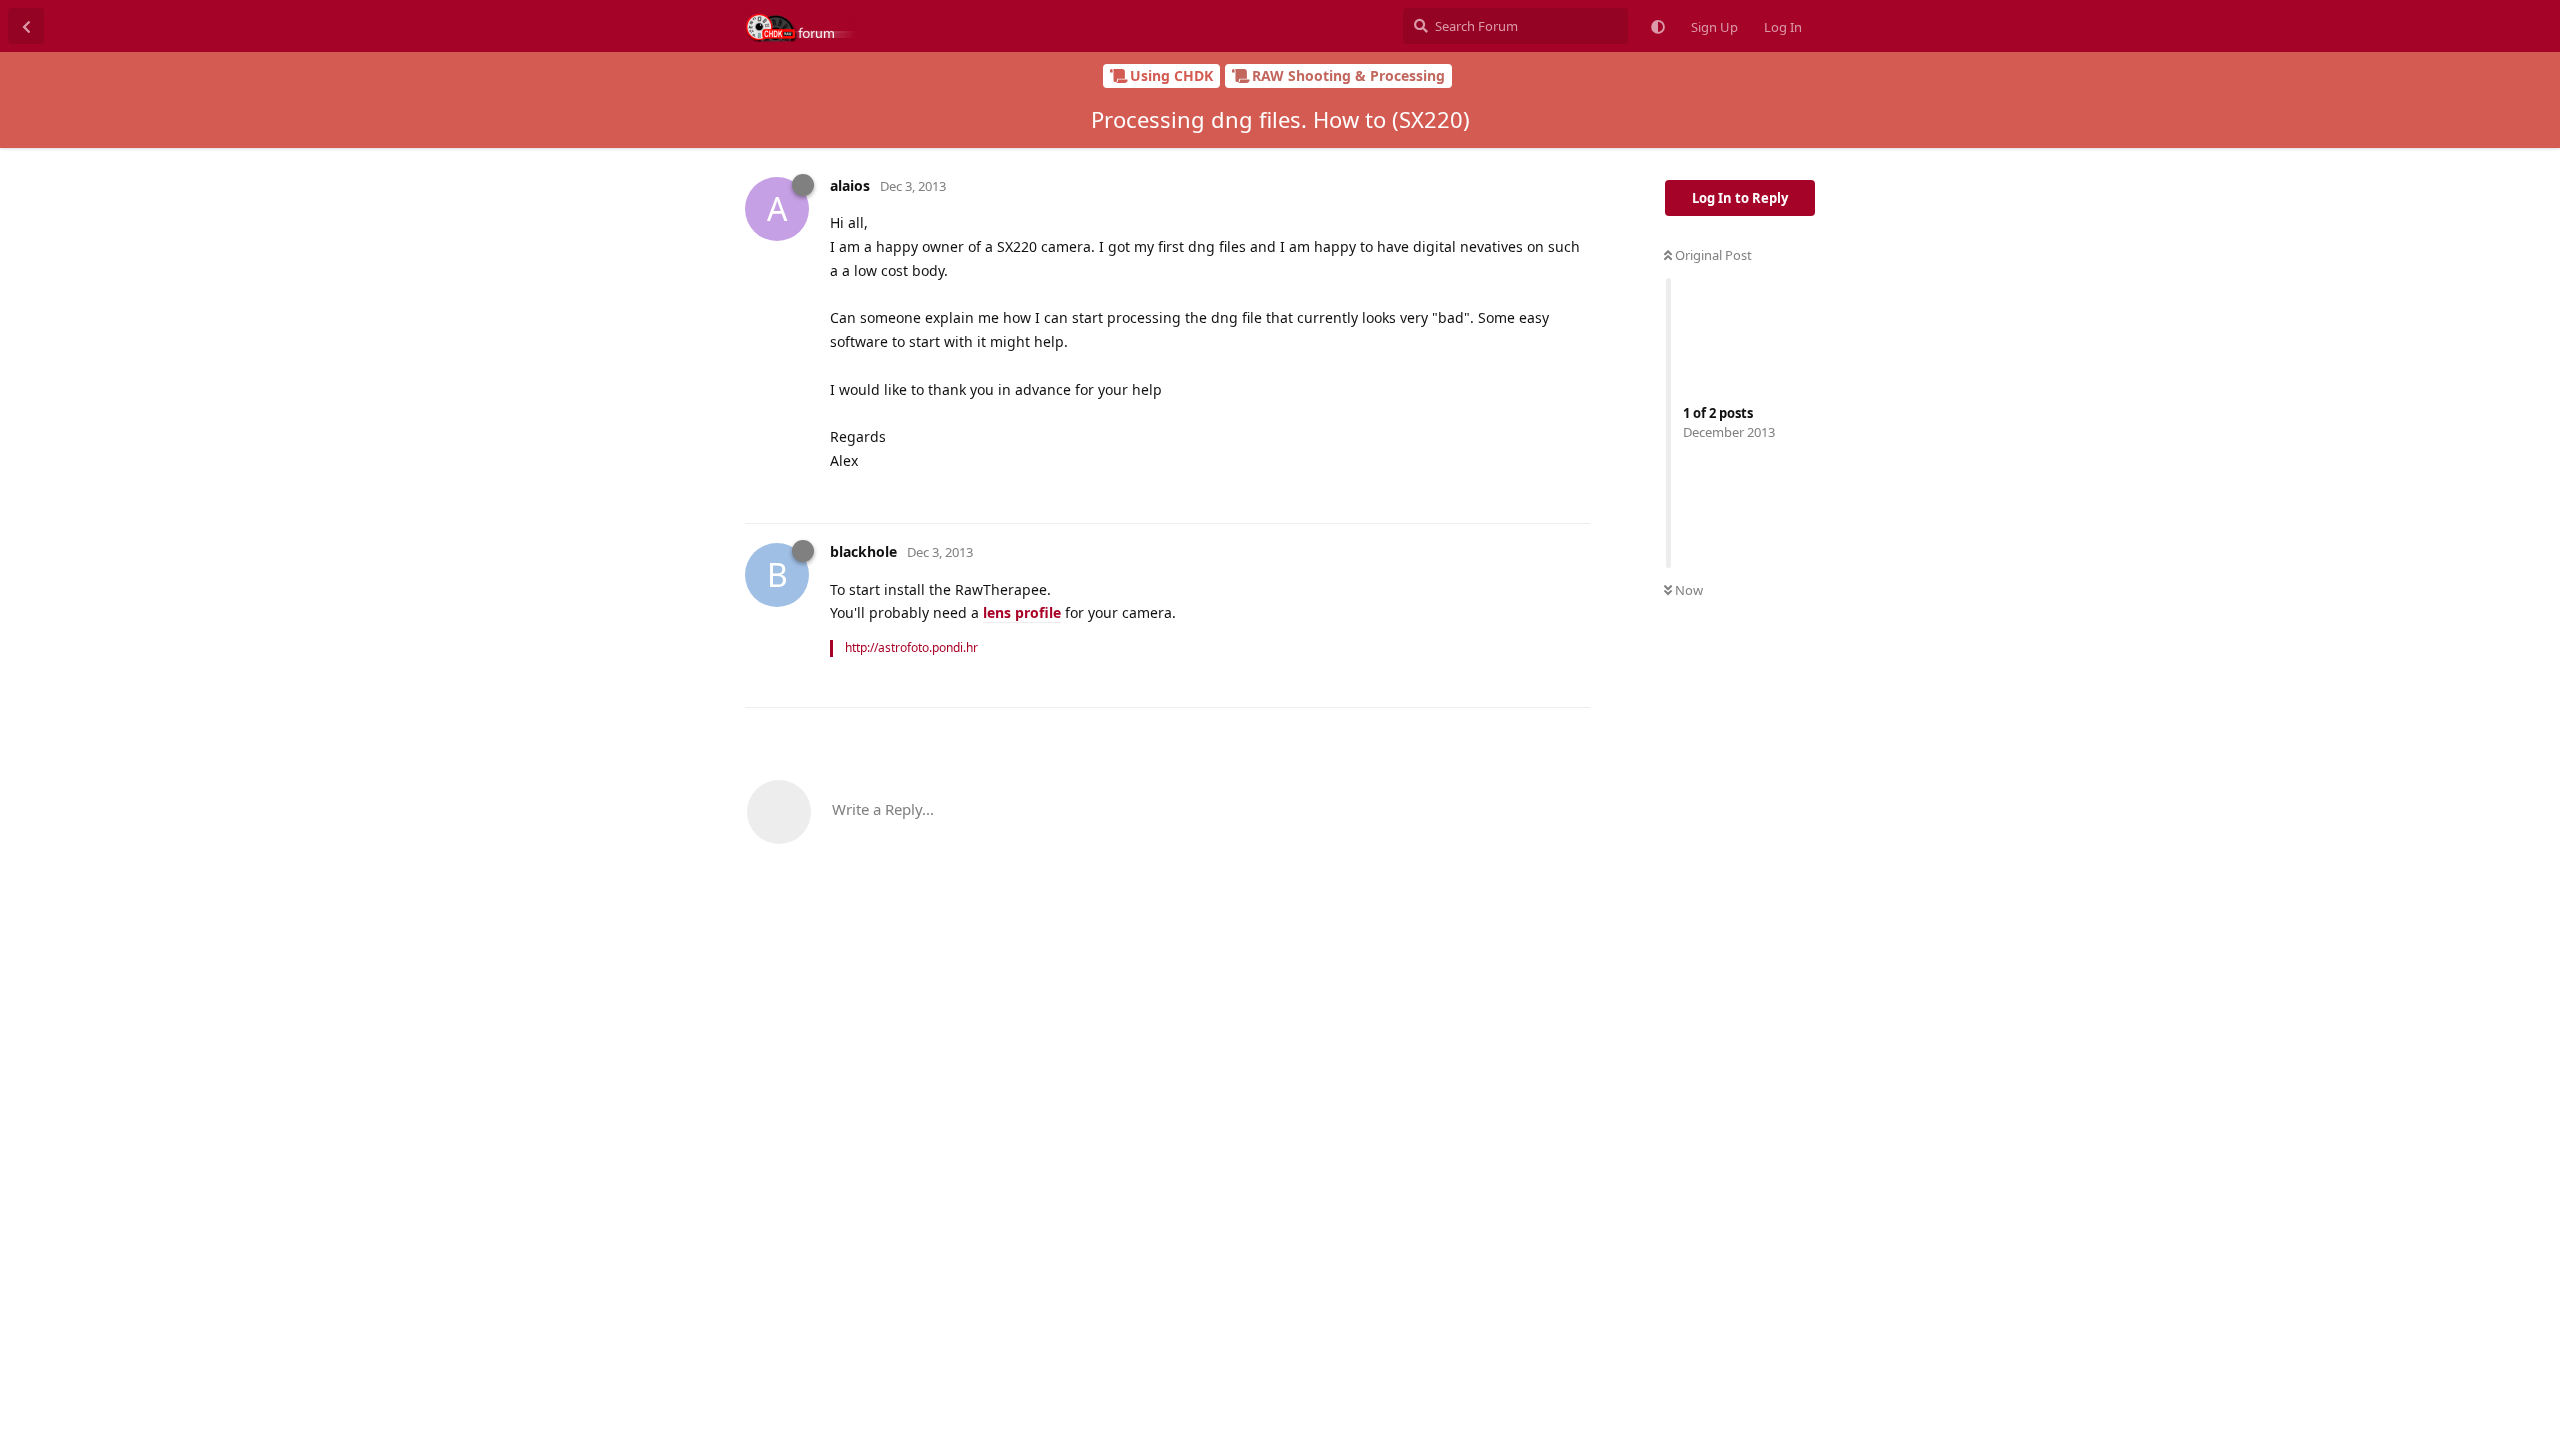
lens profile (1022, 612)
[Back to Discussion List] (26, 26)
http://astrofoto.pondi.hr (911, 647)
